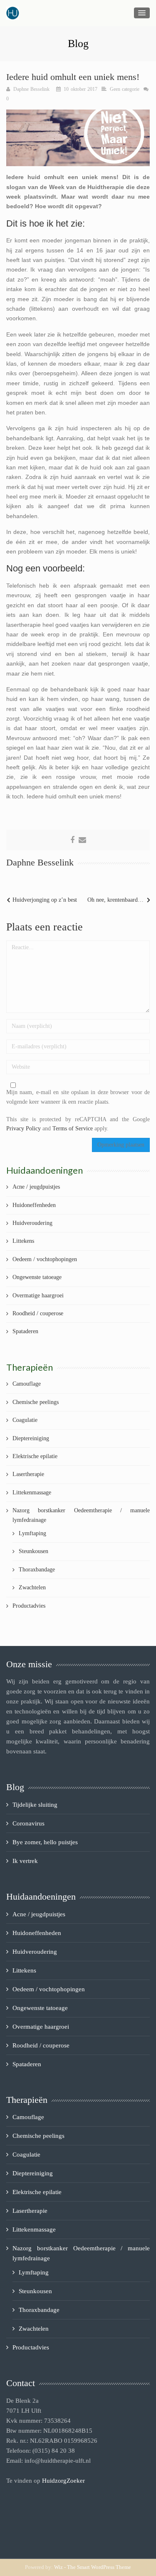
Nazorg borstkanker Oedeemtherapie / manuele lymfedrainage (81, 1515)
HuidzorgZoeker (63, 2481)
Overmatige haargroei (38, 1295)
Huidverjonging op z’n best (45, 900)
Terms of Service (73, 1128)
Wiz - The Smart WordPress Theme (93, 2567)
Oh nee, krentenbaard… (115, 900)
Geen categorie (125, 89)
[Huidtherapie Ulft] (13, 13)
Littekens (23, 1241)
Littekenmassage (32, 1492)
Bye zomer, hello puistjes (45, 1842)
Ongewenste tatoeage (37, 1277)
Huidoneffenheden (34, 1205)
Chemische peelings (36, 1402)
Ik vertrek (25, 1861)
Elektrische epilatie (35, 1456)
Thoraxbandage (37, 1570)
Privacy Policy (24, 1128)
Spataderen (25, 1331)
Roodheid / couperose (38, 1313)
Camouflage (27, 1384)
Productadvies (29, 1606)
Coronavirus (28, 1823)
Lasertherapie (28, 1474)
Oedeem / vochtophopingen (45, 1259)
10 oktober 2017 (80, 89)
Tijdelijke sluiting (35, 1805)
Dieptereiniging (31, 1438)
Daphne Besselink (32, 89)
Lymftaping (32, 1533)
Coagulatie (25, 1420)
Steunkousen (33, 1551)
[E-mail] (82, 840)
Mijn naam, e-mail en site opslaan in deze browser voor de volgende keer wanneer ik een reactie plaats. (78, 1097)
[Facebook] (72, 840)
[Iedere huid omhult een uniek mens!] (78, 137)
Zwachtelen (32, 1587)
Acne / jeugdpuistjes (36, 1187)
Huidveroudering (32, 1223)
